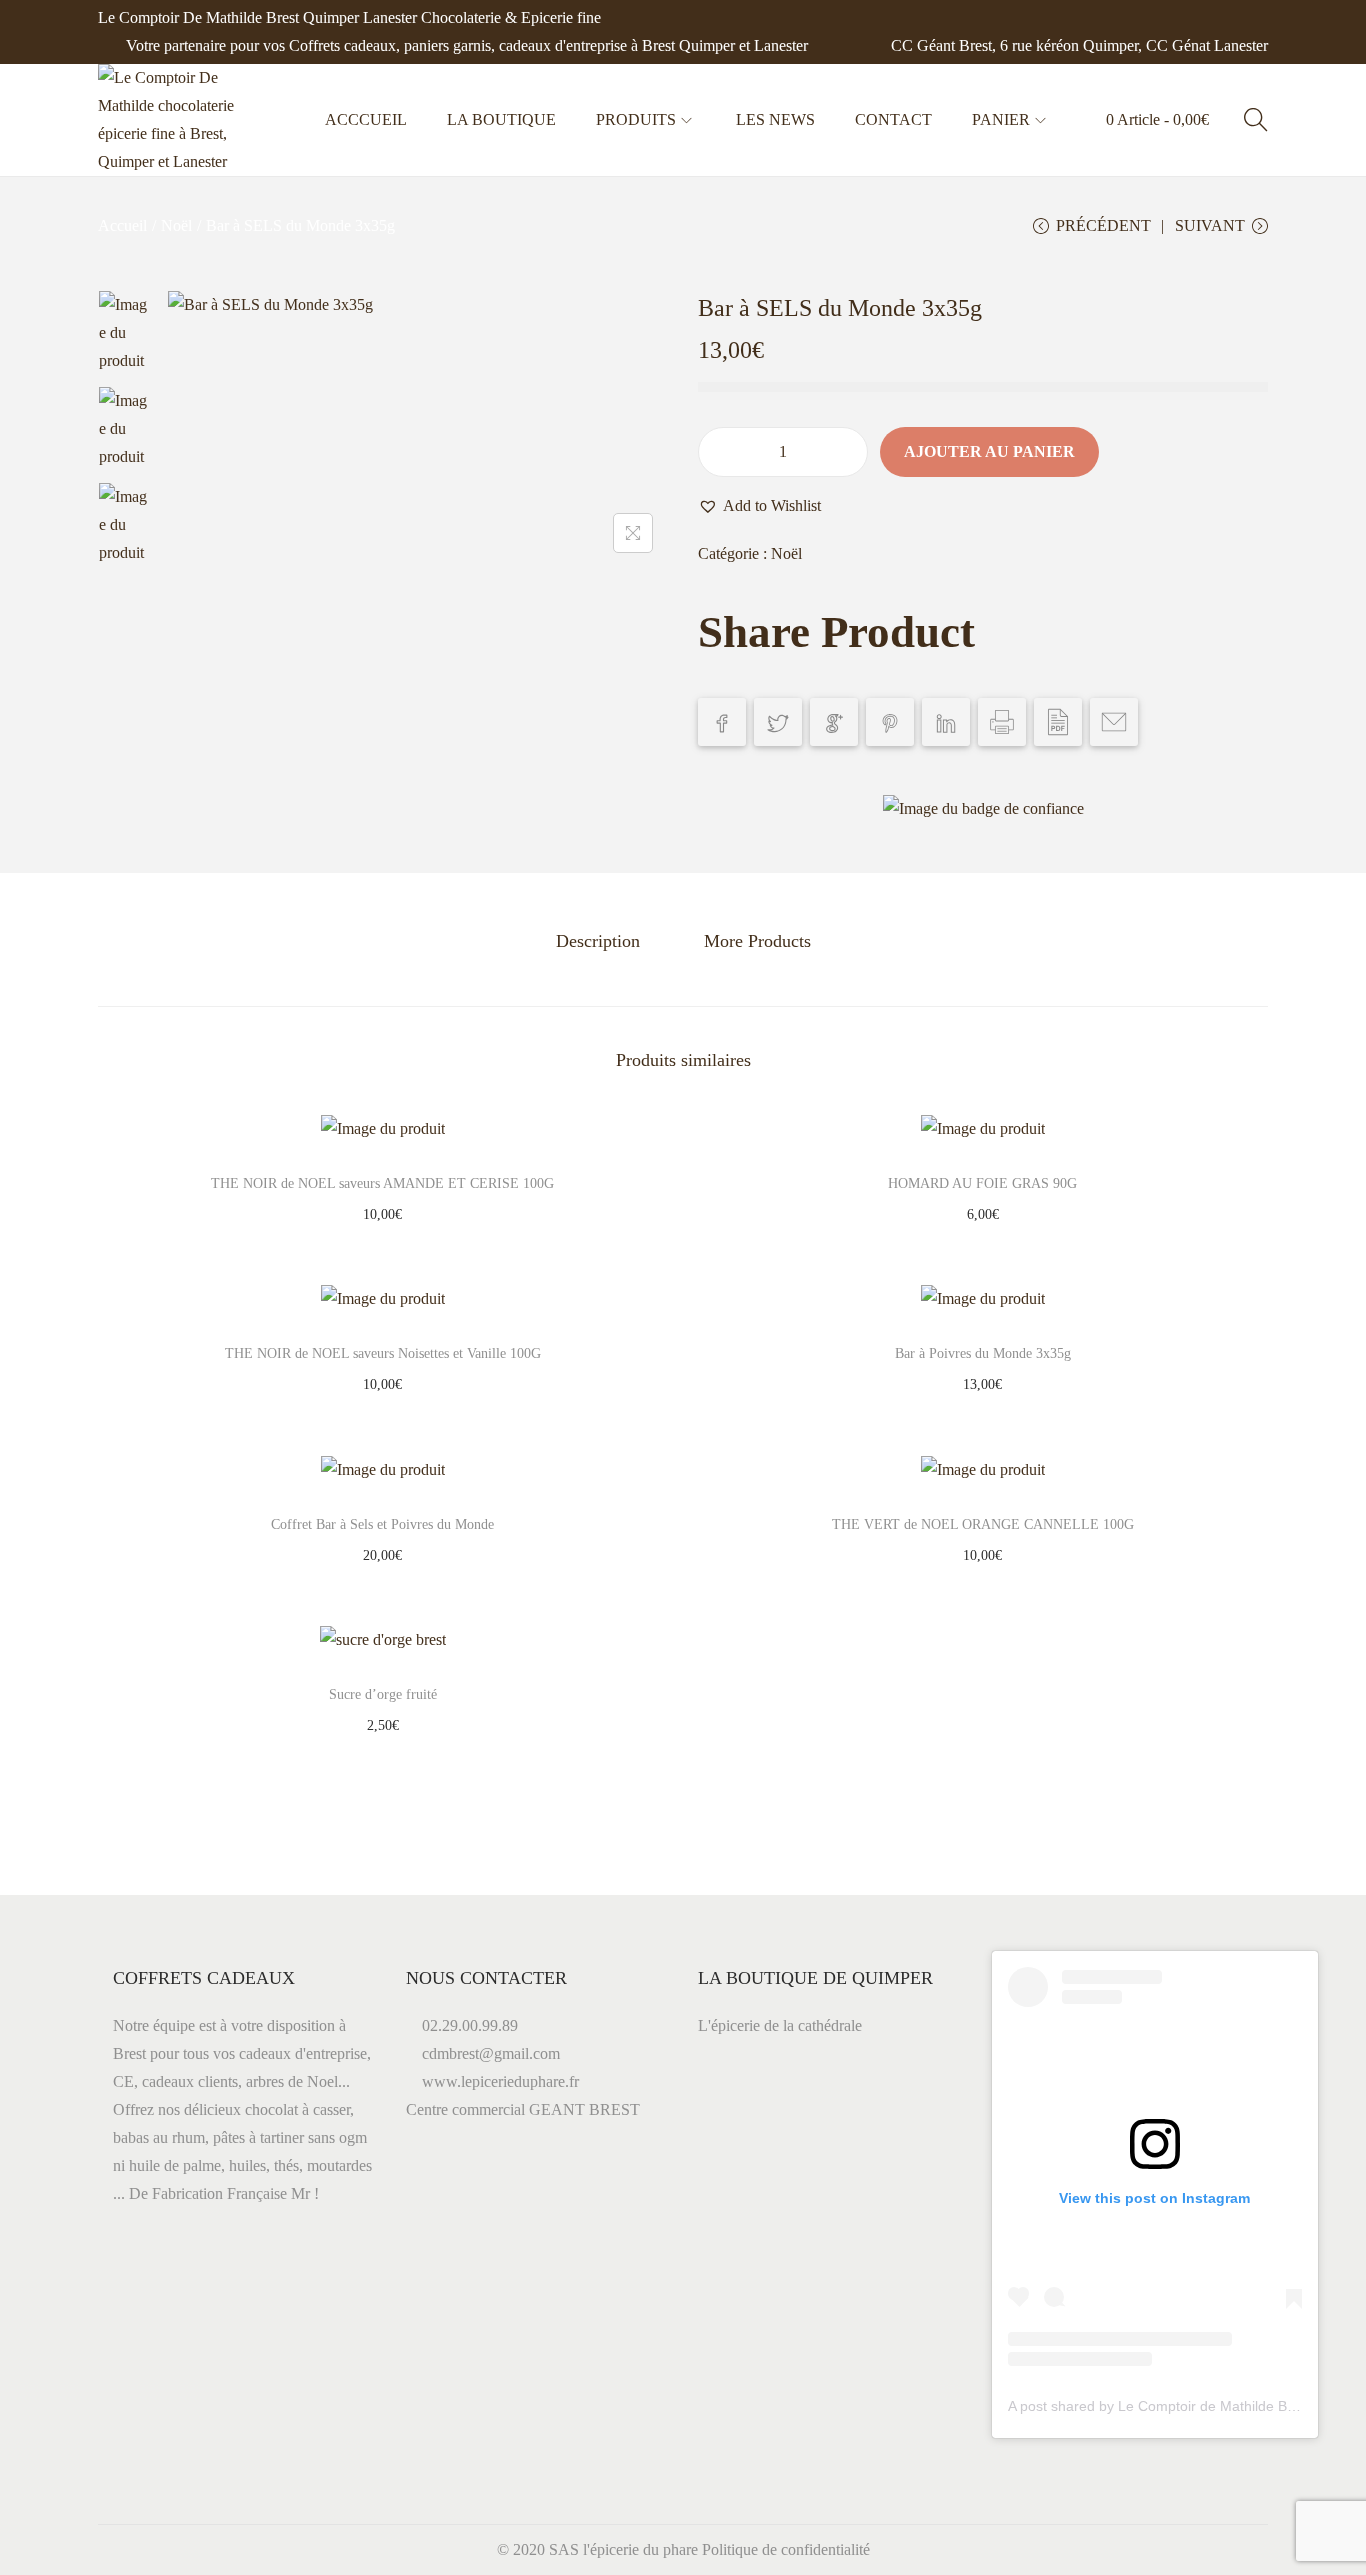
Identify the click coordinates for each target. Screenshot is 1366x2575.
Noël (176, 225)
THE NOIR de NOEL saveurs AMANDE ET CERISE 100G (382, 1183)
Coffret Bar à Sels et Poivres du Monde (382, 1524)
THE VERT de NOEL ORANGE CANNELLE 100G (983, 1524)
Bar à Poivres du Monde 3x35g (983, 1353)
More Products (757, 941)
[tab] (598, 941)
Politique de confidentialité (786, 2549)
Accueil (122, 225)
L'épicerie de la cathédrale (780, 2025)
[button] (759, 506)
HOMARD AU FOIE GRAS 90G (982, 1183)
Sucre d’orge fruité (383, 1694)
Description (598, 941)
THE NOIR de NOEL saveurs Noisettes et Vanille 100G (383, 1353)
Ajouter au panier (989, 451)
